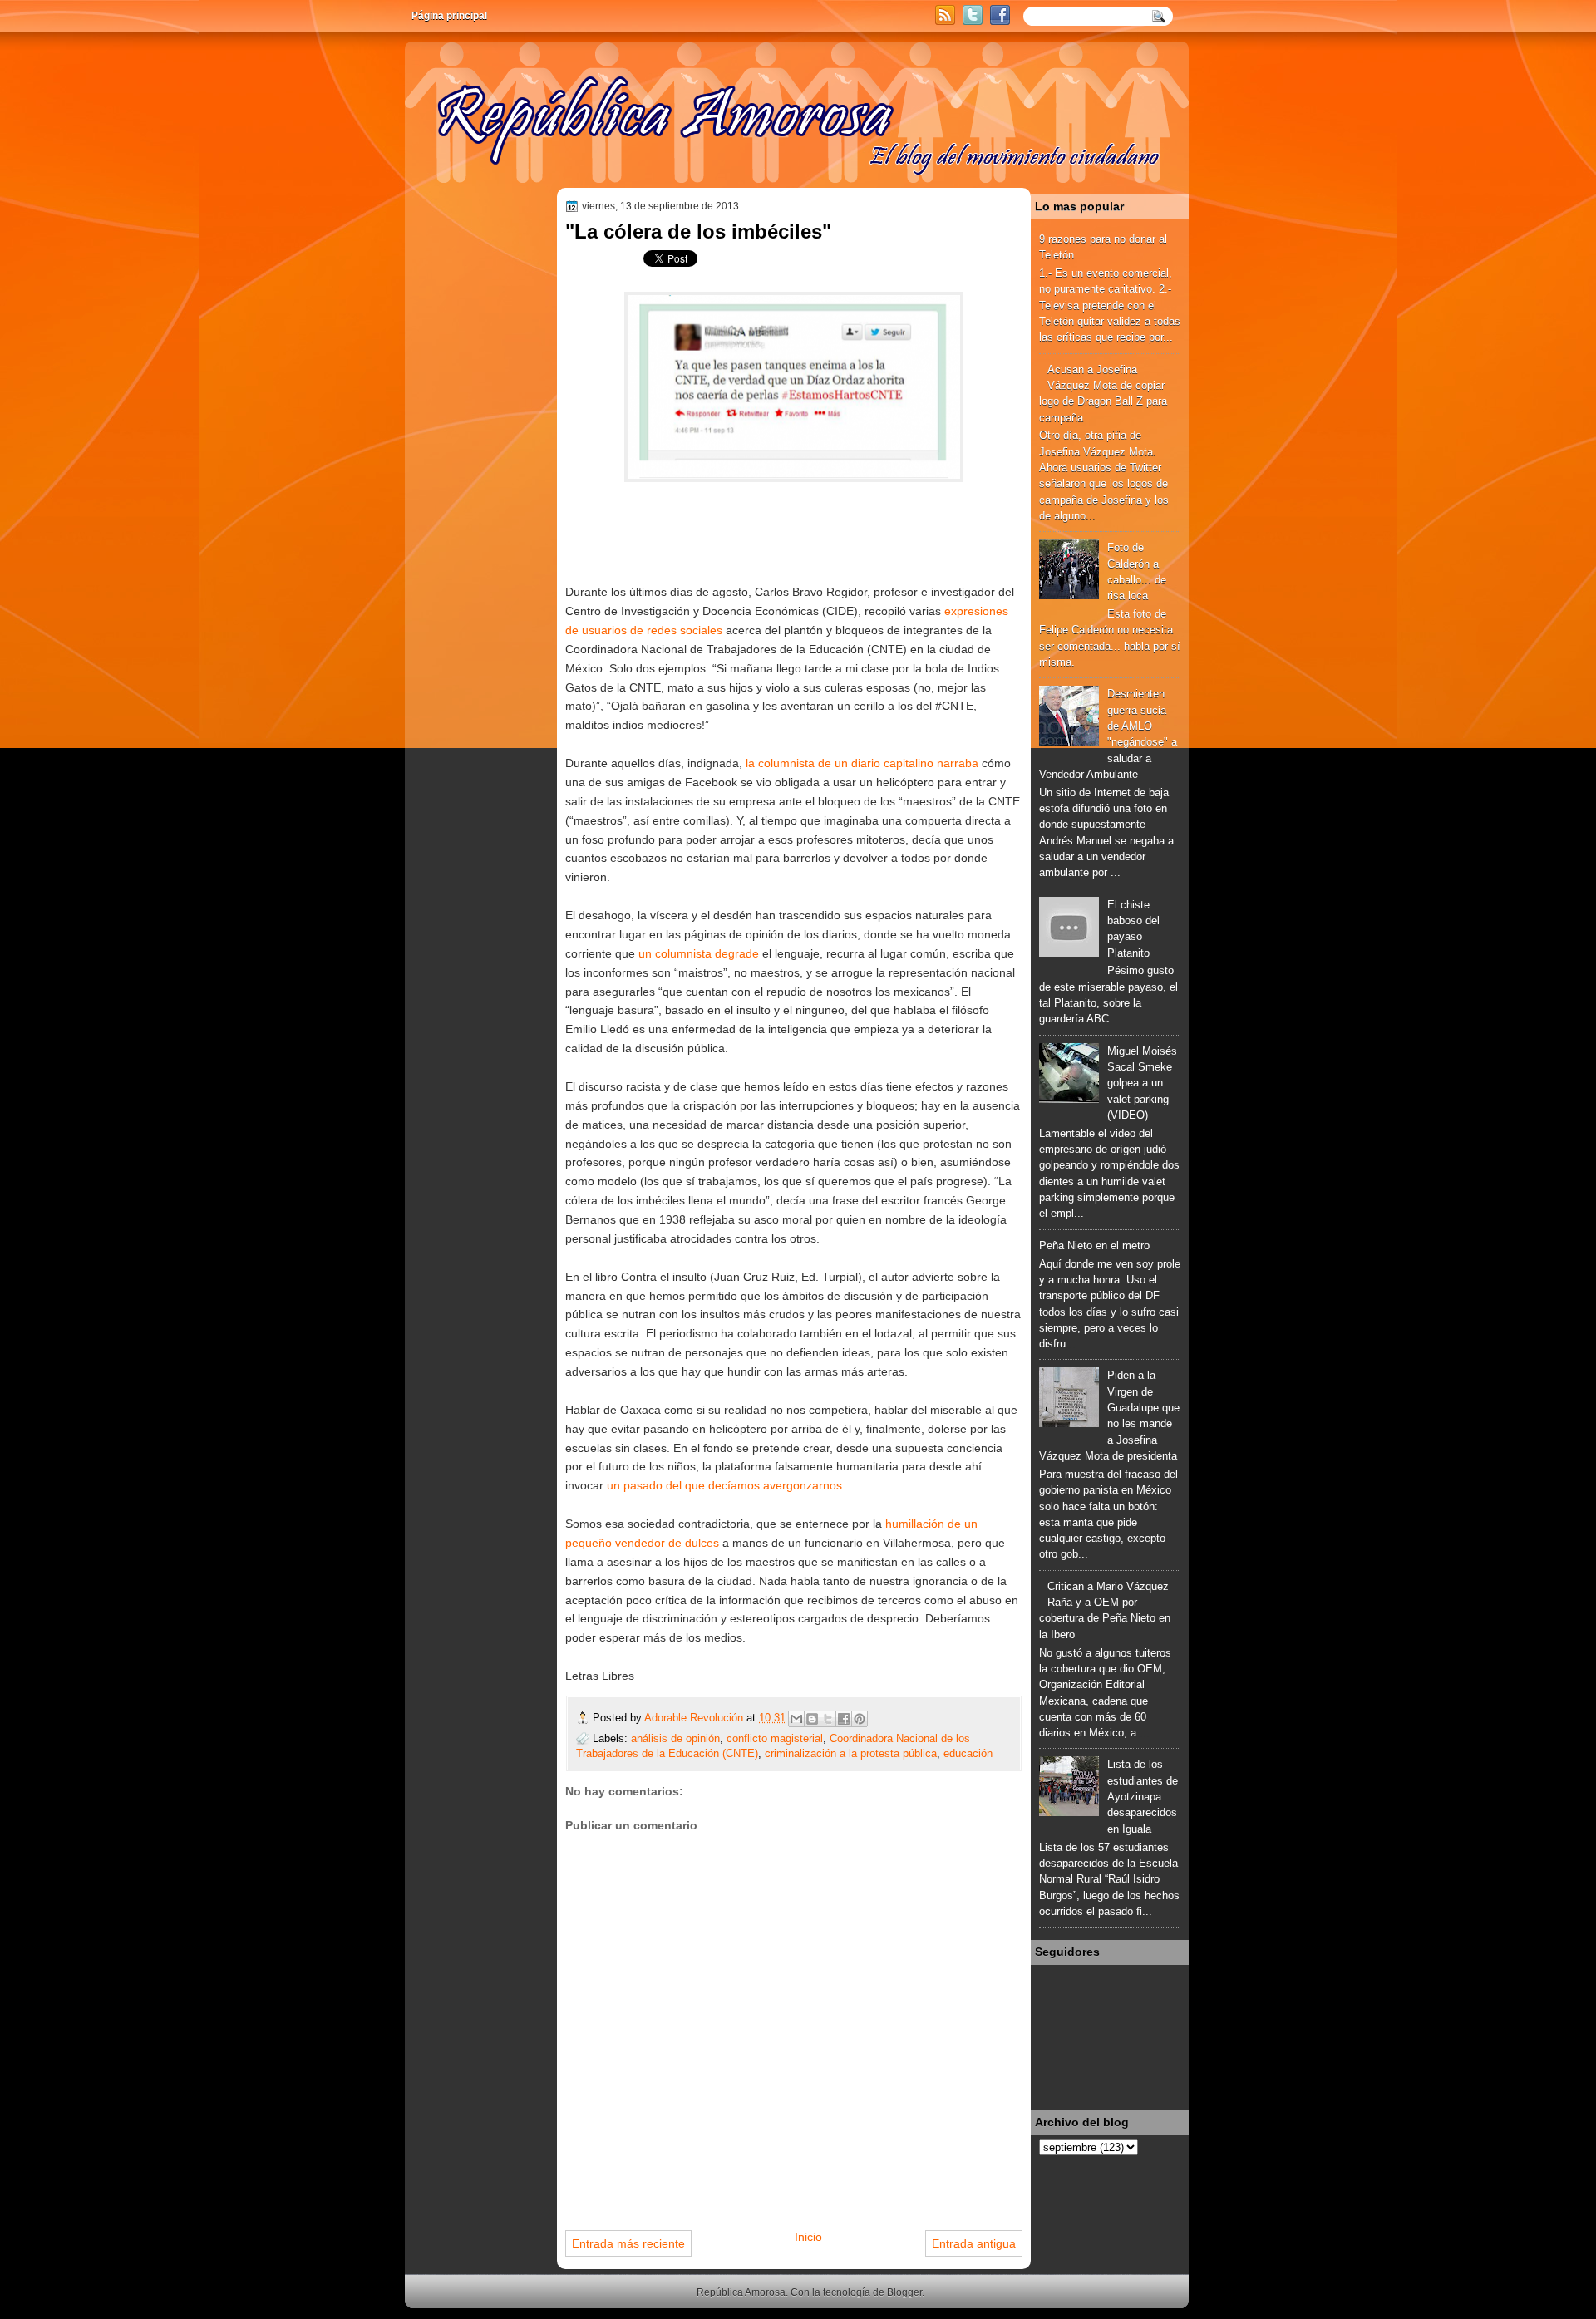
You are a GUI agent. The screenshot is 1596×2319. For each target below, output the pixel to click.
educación (968, 1753)
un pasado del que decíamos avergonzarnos (724, 1485)
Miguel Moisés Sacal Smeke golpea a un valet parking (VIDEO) (1142, 1083)
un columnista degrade (699, 953)
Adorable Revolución (695, 1718)
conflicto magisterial (775, 1738)
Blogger (904, 2292)
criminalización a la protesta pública (851, 1753)
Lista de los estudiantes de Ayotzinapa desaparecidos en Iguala (1143, 1796)
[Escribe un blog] (812, 1719)
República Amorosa (741, 2292)
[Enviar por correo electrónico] (796, 1719)
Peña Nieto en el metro (1094, 1246)
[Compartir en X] (828, 1719)
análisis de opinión (675, 1738)
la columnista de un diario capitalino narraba (862, 763)
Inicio (808, 2237)
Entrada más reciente (628, 2243)
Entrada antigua (974, 2243)
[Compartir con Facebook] (844, 1719)
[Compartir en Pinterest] (860, 1719)
